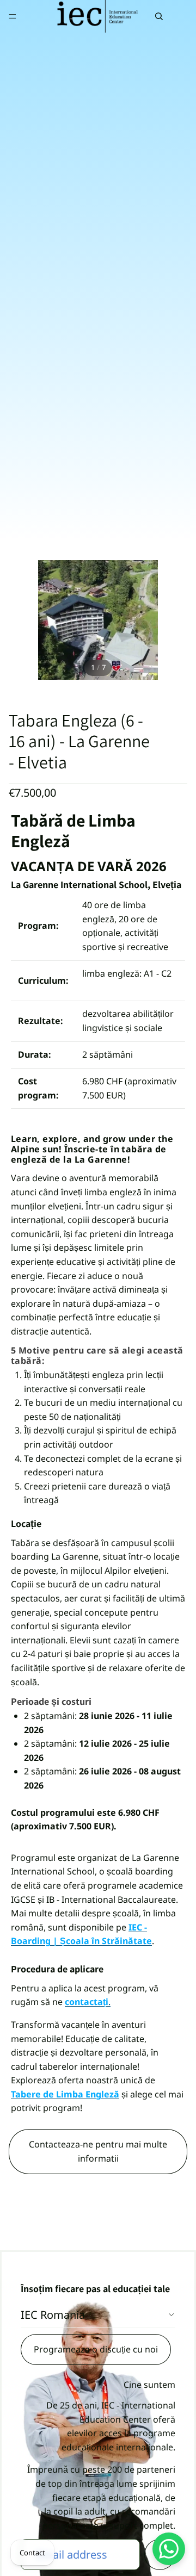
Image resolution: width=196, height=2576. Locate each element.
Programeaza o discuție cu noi (96, 2349)
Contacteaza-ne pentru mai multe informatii (98, 2151)
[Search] (159, 16)
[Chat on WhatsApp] (169, 2549)
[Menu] (13, 16)
